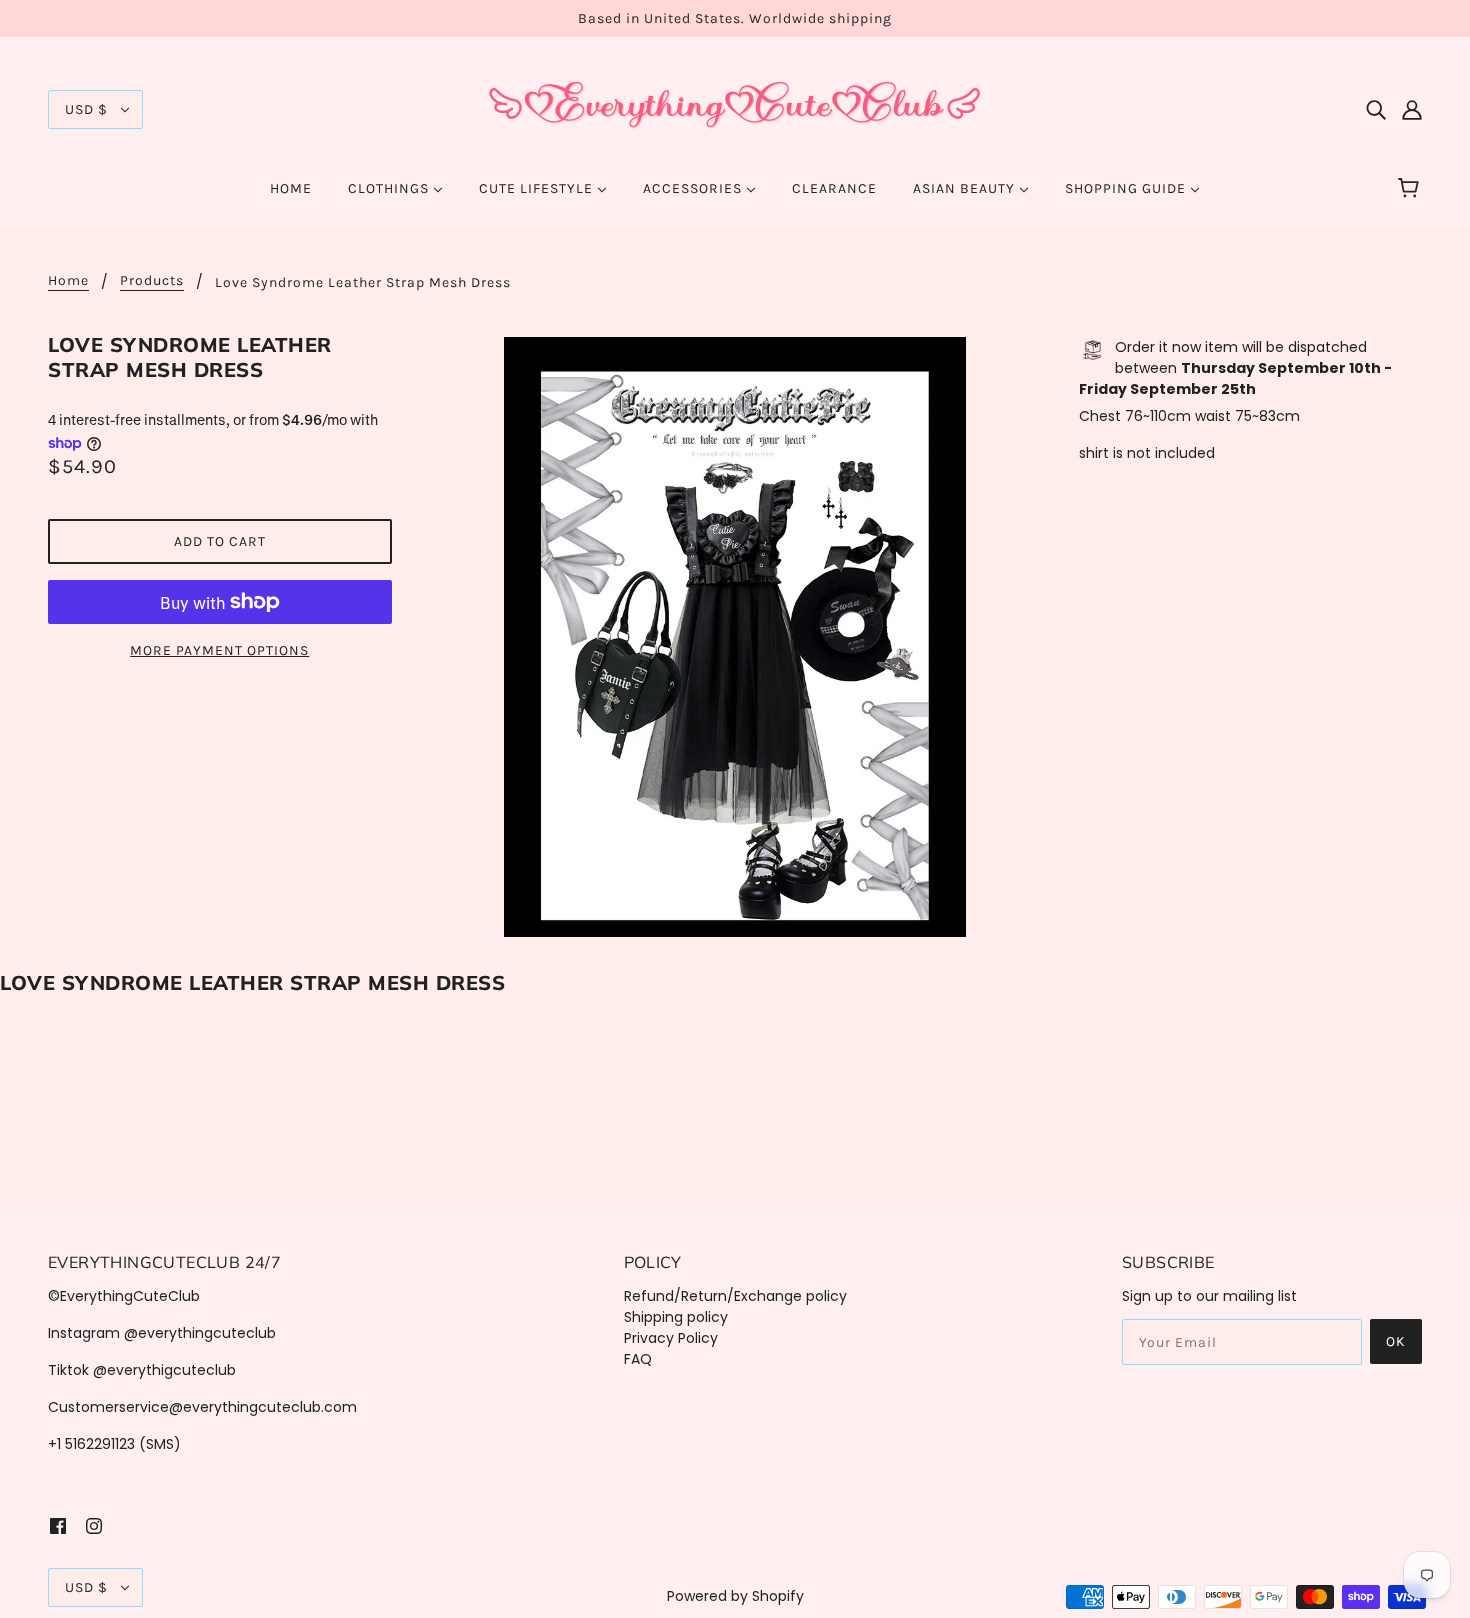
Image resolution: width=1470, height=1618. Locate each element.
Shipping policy (676, 1317)
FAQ (638, 1359)
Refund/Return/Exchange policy (735, 1296)
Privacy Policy (671, 1338)
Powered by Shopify (735, 1596)
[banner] (735, 108)
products (152, 281)
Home (68, 281)
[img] (1376, 109)
